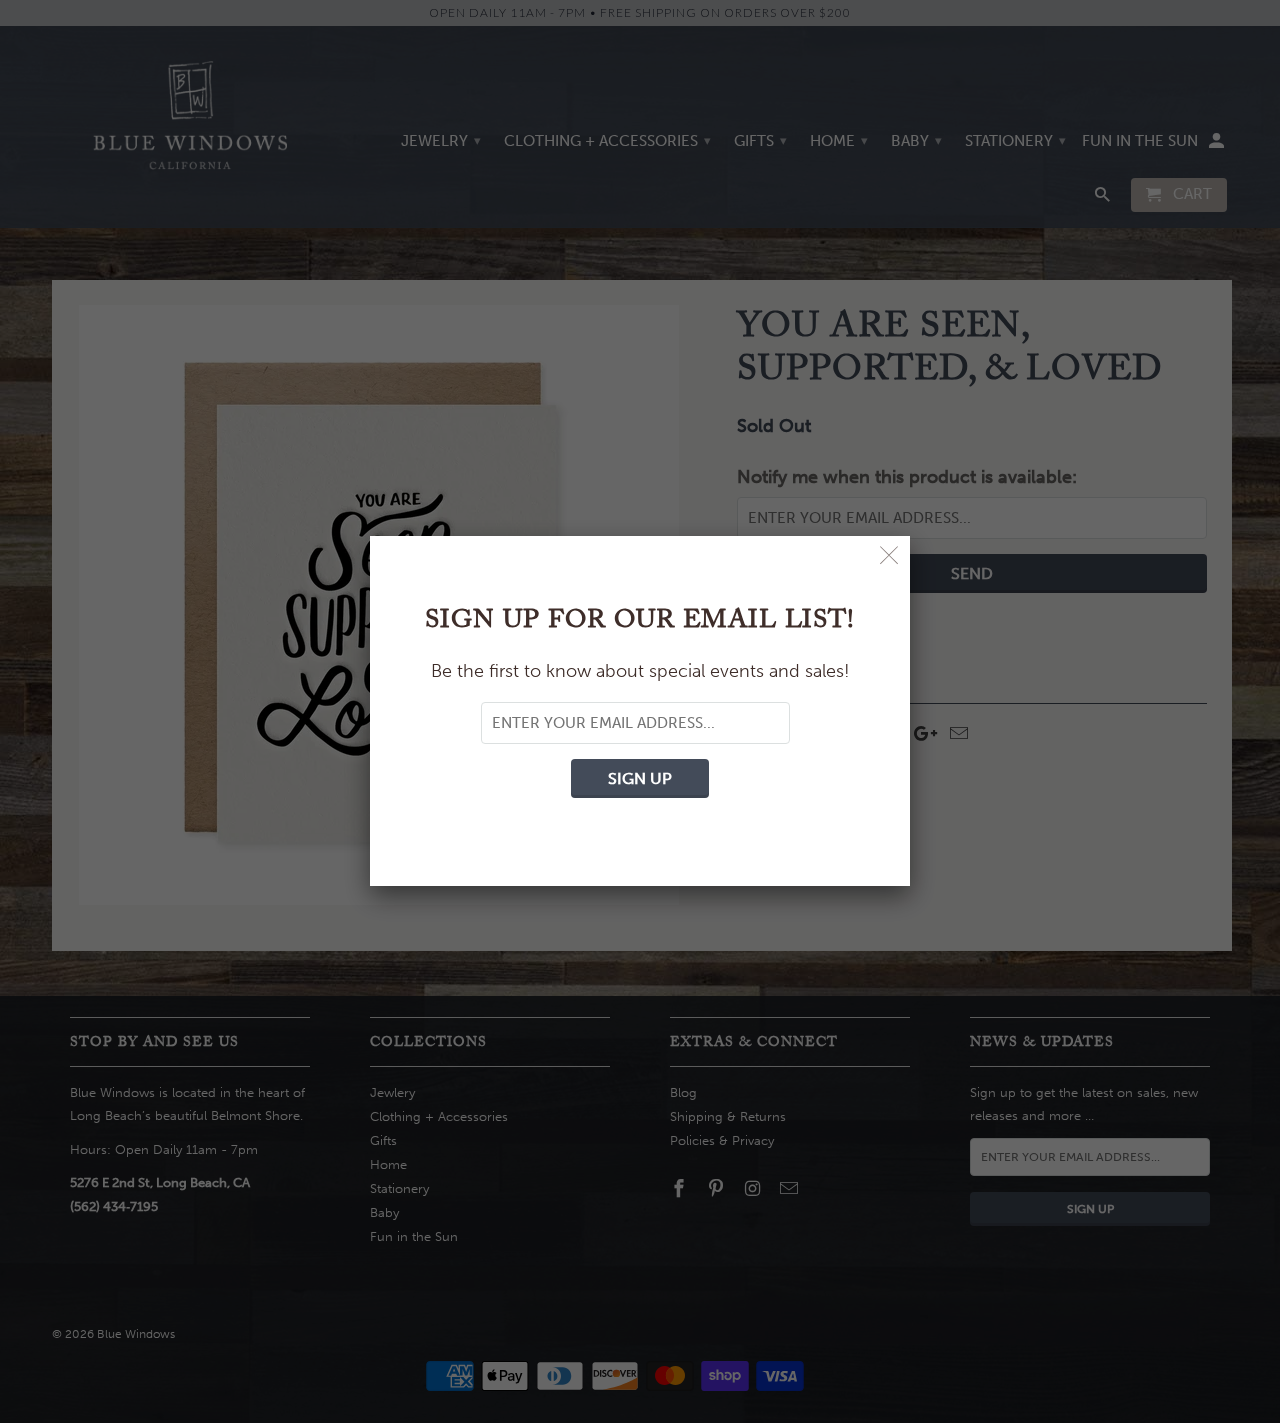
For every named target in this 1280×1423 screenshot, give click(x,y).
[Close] (889, 556)
